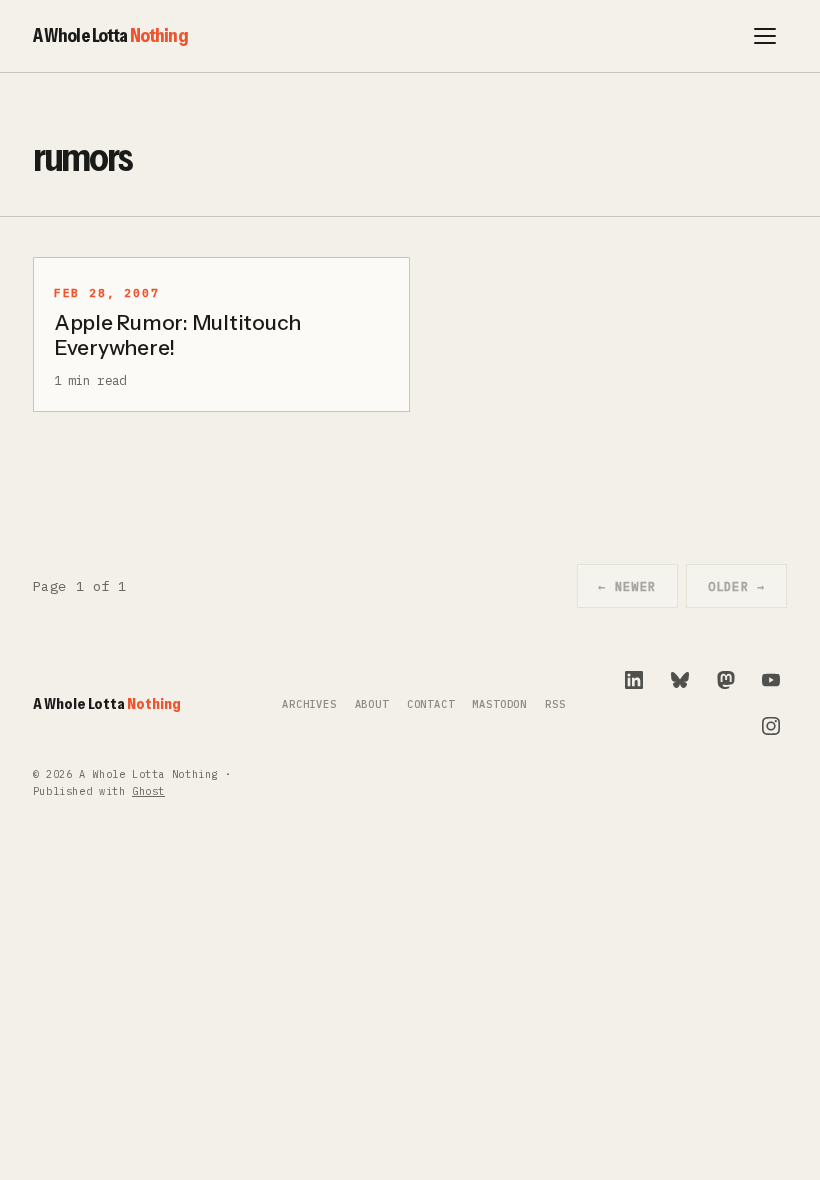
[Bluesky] (680, 680)
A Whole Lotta (110, 35)
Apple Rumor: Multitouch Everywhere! (177, 335)
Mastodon (499, 704)
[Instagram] (771, 726)
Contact (431, 704)
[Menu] (765, 36)
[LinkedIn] (634, 680)
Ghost (148, 791)
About (372, 704)
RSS (555, 704)
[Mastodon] (726, 680)
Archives (309, 704)
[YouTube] (771, 680)
